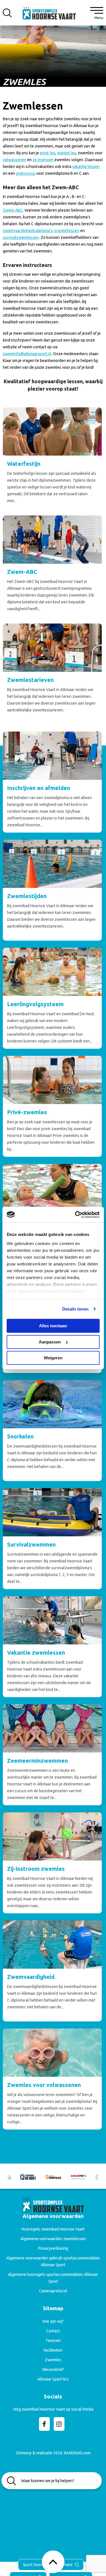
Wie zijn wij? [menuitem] (53, 2321)
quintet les (67, 153)
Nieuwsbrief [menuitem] (53, 2369)
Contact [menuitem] (53, 2331)
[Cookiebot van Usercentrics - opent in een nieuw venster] (75, 1215)
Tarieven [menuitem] (53, 2341)
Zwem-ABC (13, 210)
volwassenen (15, 160)
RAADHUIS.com (77, 2453)
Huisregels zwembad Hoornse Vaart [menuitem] (53, 2229)
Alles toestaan (53, 1326)
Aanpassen (50, 1342)
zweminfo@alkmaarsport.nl (27, 354)
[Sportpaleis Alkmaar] (30, 2176)
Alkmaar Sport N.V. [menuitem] (53, 2379)
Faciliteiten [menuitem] (53, 2350)
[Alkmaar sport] (53, 15)
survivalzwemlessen (21, 237)
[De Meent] (80, 2176)
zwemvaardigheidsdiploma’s (28, 231)
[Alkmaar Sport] (55, 2176)
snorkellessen (67, 231)
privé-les (48, 153)
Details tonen (75, 1309)
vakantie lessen (86, 167)
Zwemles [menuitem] (53, 2360)
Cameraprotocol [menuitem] (53, 2291)
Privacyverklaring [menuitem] (53, 2248)
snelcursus (26, 173)
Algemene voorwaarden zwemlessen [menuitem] (53, 2239)
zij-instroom (43, 160)
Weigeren (53, 1358)
